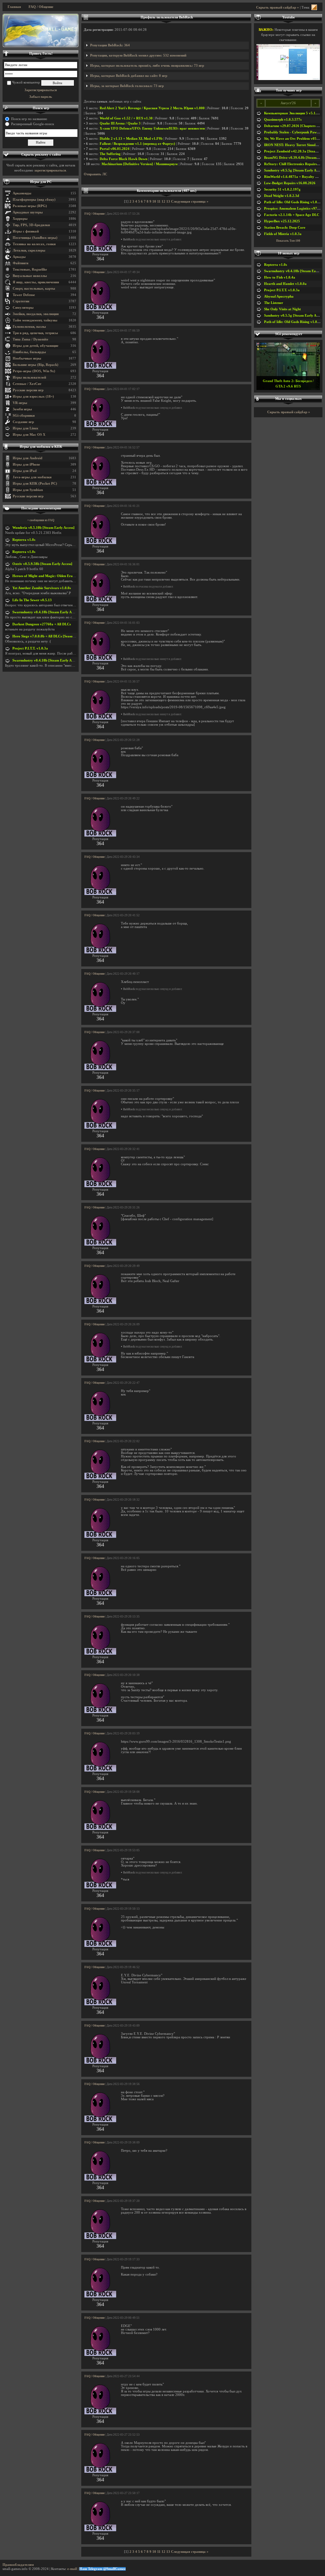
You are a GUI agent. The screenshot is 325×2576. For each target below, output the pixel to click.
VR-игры (20, 403)
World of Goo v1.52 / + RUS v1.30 (126, 118)
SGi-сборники (24, 416)
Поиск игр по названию (29, 119)
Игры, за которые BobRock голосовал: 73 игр (127, 86)
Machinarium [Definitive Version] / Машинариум (140, 164)
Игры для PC (41, 182)
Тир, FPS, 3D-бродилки (31, 225)
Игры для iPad (25, 471)
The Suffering (110, 154)
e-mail (72, 2569)
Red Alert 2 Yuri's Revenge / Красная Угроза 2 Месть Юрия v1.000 (152, 108)
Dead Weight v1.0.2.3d (282, 196)
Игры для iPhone (26, 464)
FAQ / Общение (41, 7)
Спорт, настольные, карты (34, 289)
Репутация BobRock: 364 (110, 45)
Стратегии (21, 301)
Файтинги (20, 263)
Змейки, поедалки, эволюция (36, 314)
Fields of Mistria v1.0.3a (283, 234)
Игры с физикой (26, 231)
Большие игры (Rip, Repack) (36, 365)
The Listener (274, 303)
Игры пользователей (29, 377)
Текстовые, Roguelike (30, 269)
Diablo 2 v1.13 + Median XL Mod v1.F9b (131, 139)
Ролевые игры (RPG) (30, 206)
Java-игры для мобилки (32, 477)
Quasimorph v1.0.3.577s (283, 120)
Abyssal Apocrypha (279, 296)
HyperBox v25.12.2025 (282, 221)
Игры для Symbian (28, 490)
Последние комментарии (41, 508)
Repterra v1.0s (24, 540)
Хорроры (20, 219)
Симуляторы (23, 308)
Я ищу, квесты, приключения (36, 282)
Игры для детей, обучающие (36, 346)
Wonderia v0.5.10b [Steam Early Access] (43, 528)
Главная (14, 7)
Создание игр (23, 422)
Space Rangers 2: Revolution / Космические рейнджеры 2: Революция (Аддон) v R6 (288, 381)
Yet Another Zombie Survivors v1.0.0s (42, 588)
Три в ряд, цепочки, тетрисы (35, 333)
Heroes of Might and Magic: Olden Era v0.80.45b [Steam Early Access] (67, 576)
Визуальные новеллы (30, 276)
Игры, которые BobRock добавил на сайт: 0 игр (129, 76)
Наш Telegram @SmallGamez (103, 2569)
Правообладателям (18, 2565)
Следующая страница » (190, 202)
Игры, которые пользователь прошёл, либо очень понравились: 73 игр (147, 66)
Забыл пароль (41, 97)
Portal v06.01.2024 (115, 149)
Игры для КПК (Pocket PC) (35, 484)
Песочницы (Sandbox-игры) (35, 238)
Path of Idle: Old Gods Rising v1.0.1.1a (294, 202)
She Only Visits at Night (282, 309)
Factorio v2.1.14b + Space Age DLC (292, 215)
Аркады (19, 257)
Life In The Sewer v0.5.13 (32, 600)
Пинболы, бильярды (29, 352)
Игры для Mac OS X (29, 435)
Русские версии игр (28, 390)
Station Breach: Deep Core (285, 228)
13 (168, 202)
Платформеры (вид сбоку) (34, 200)
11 (159, 202)
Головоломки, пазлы (29, 327)
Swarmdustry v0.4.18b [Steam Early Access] (46, 612)
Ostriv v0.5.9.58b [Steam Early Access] (42, 564)
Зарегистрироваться (41, 90)
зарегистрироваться (50, 170)
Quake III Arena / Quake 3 (120, 123)
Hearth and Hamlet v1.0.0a (285, 284)
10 (154, 202)
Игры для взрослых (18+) (33, 397)
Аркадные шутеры (28, 212)
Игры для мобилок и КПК (41, 447)
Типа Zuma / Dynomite (30, 339)
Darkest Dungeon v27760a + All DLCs (42, 624)
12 (163, 202)
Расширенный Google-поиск (33, 124)
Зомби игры (22, 409)
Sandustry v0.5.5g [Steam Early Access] (295, 170)
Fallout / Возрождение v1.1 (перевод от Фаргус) (137, 144)
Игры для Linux (26, 428)
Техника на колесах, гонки (34, 244)
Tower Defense (24, 295)
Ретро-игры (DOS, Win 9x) (34, 371)
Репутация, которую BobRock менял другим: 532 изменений (138, 55)
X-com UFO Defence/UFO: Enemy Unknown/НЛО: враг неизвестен (152, 128)
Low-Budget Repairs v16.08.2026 (290, 183)
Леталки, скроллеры (29, 250)
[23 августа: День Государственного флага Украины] (41, 30)
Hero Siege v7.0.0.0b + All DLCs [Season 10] (46, 636)
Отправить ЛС (96, 174)
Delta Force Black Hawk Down (123, 159)
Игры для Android (27, 458)
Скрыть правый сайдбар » (278, 7)
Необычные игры (27, 358)
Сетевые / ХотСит (27, 384)
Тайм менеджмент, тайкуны (35, 320)
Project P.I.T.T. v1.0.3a (30, 648)
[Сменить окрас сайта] (314, 7)
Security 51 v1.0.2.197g (282, 189)
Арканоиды (22, 193)
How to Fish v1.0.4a (280, 277)
